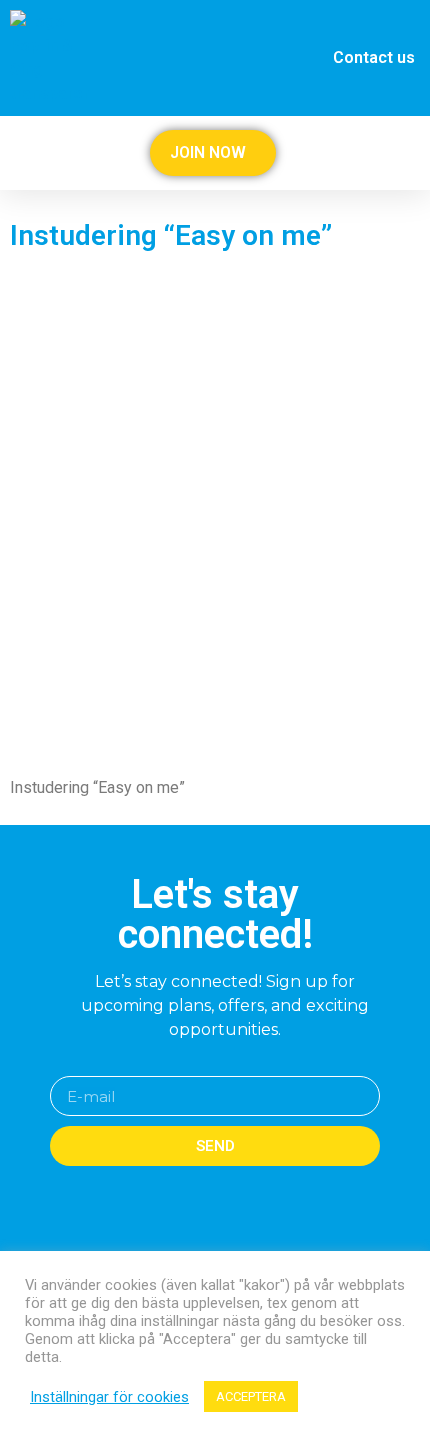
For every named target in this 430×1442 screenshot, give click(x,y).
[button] (412, 153)
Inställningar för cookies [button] (109, 1397)
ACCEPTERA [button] (251, 1396)
